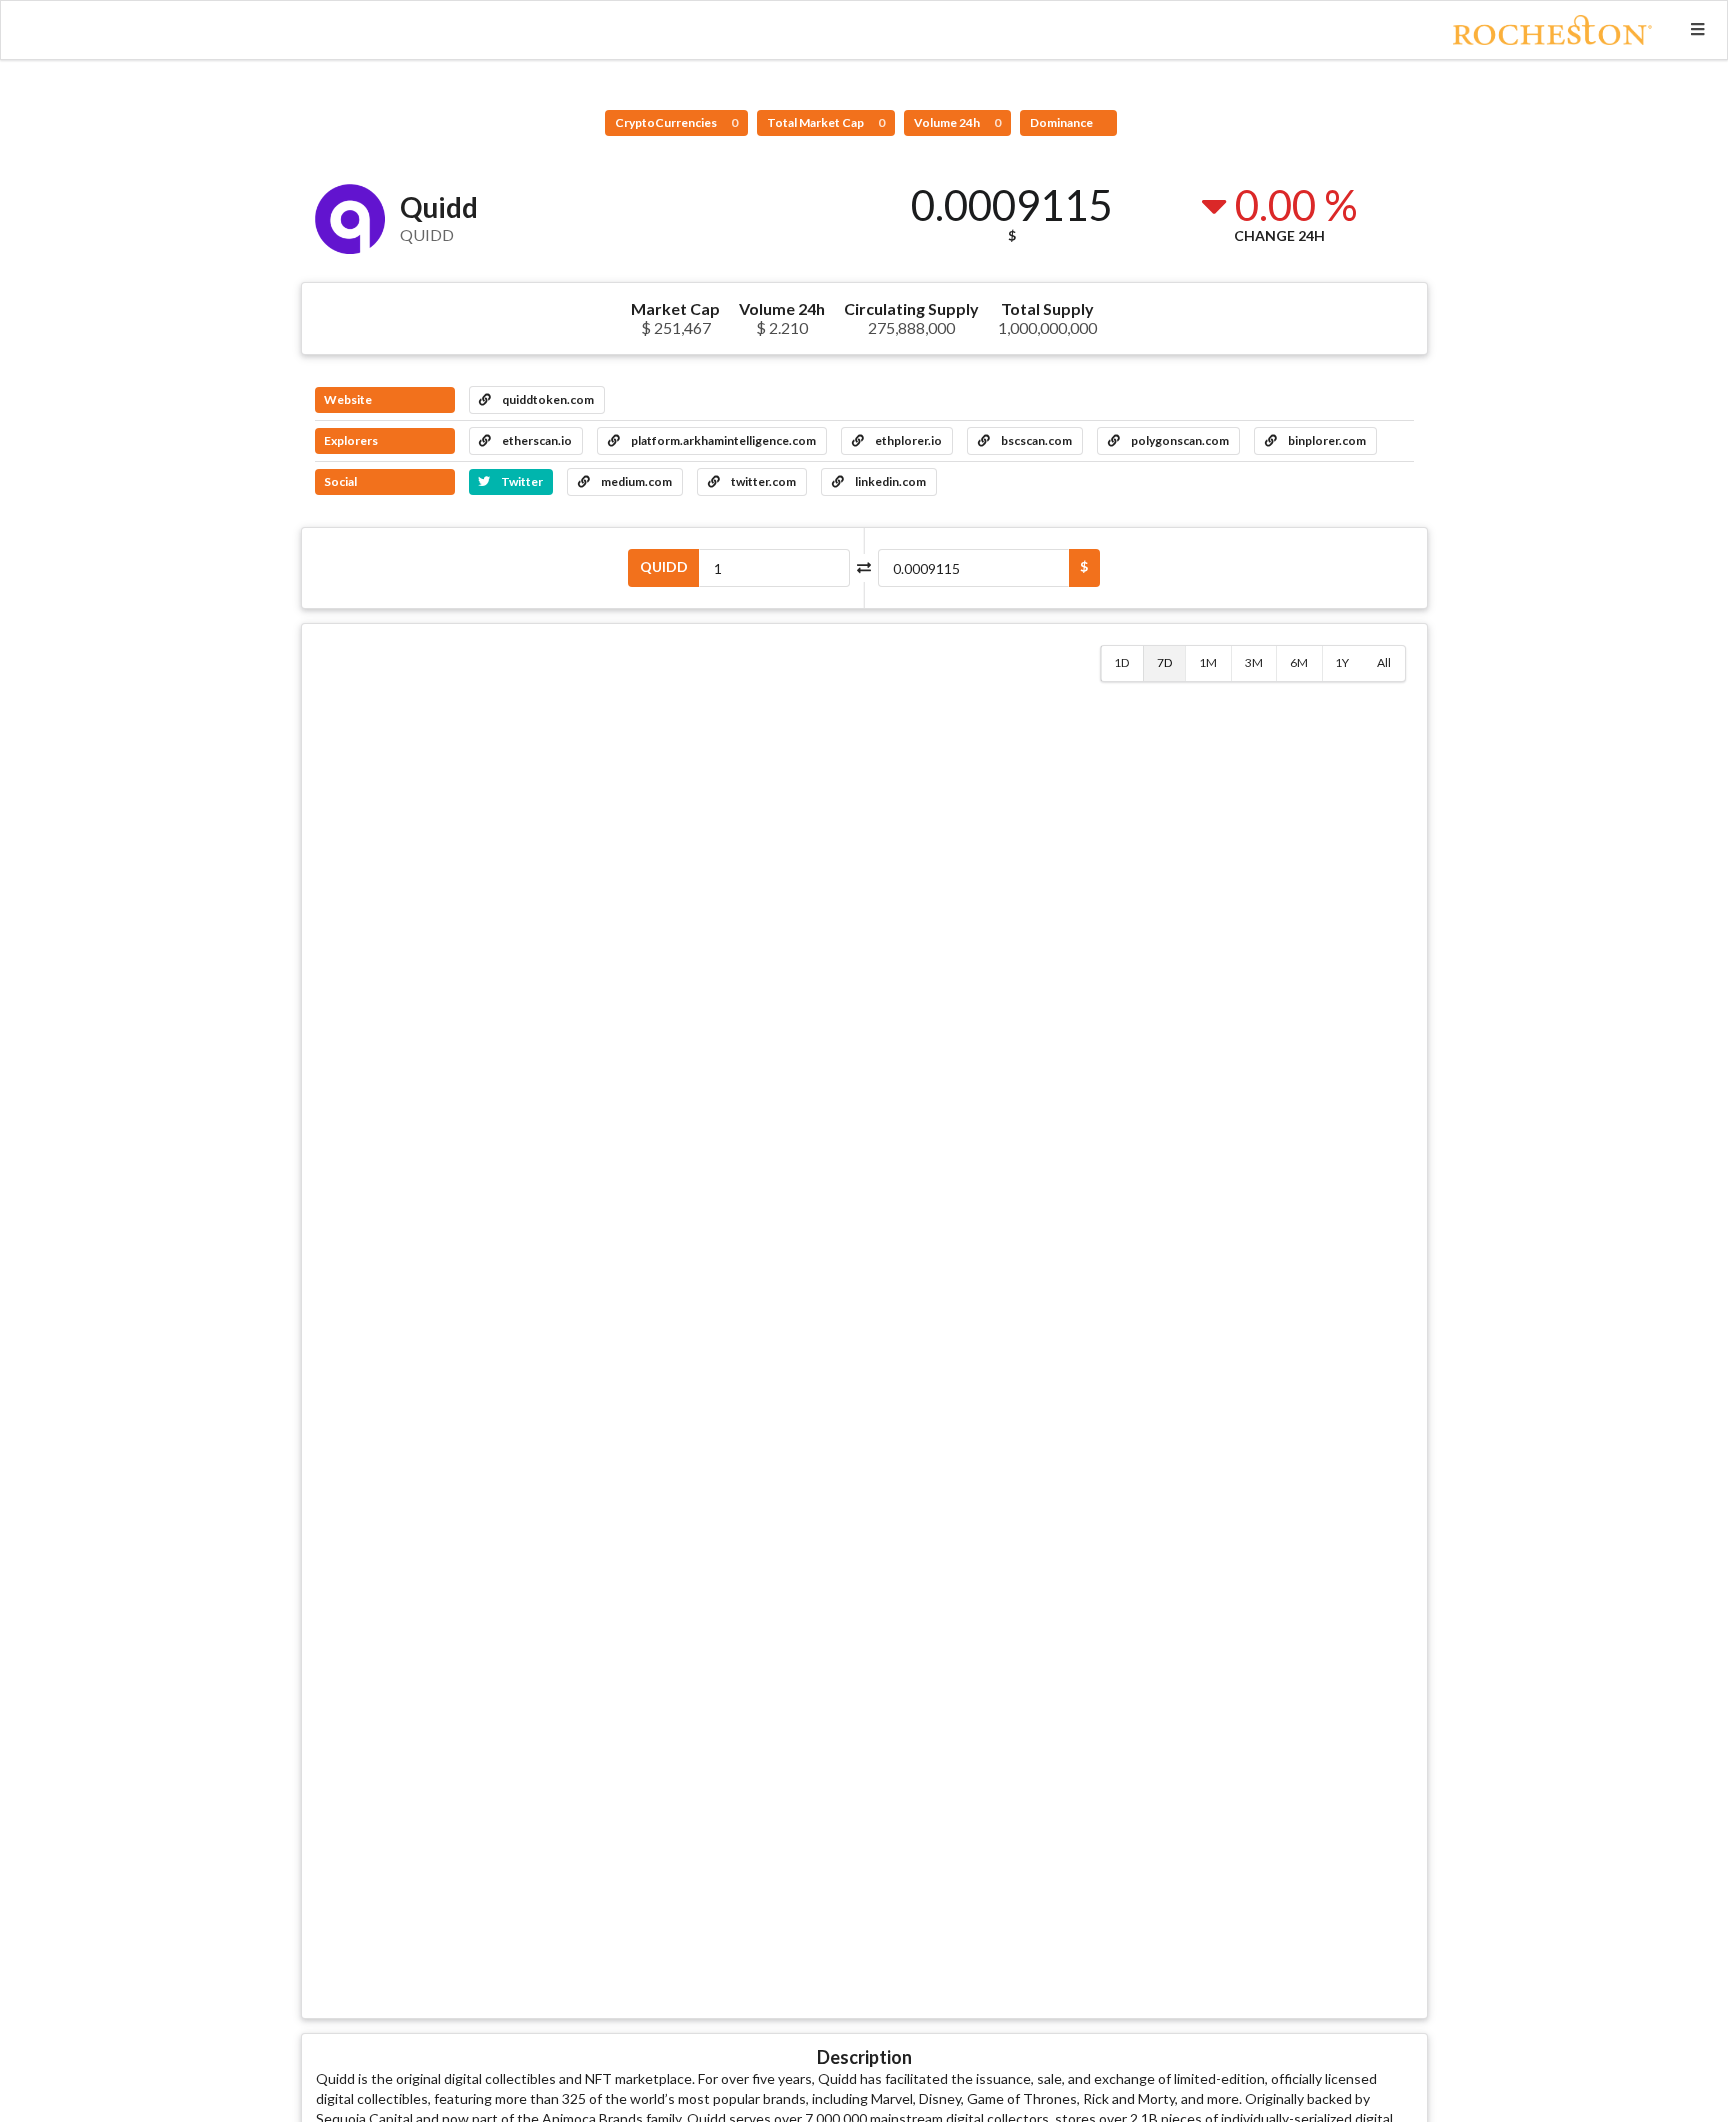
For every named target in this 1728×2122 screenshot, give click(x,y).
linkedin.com (889, 481)
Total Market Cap (826, 122)
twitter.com (762, 481)
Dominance (1062, 122)
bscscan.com (1035, 440)
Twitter (521, 481)
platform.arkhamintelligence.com (722, 440)
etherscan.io (536, 440)
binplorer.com (1326, 440)
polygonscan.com (1179, 440)
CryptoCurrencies (676, 122)
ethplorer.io (907, 440)
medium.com (635, 481)
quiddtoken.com (547, 399)
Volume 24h (957, 122)
